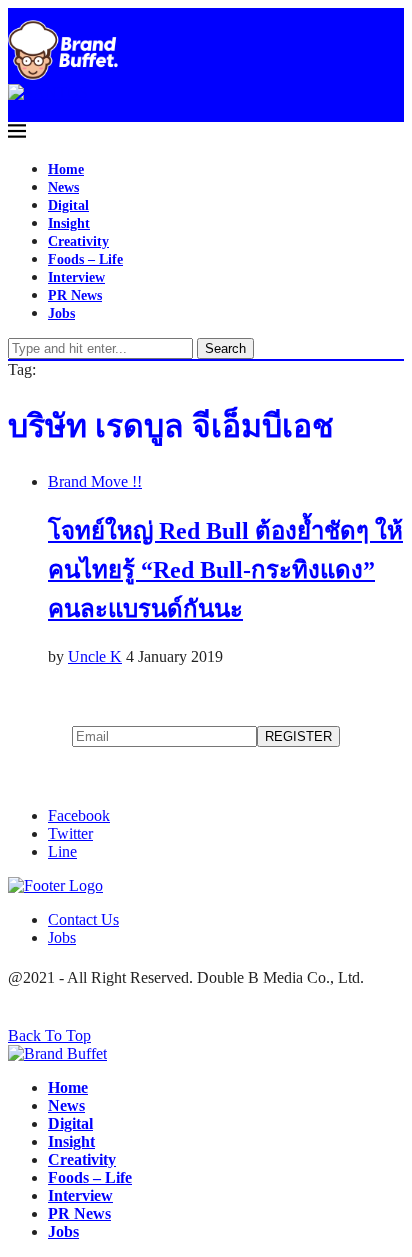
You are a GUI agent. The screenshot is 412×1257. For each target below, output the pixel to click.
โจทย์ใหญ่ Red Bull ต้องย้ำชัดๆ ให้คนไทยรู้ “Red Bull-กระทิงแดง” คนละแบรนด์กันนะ (225, 570)
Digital (68, 205)
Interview (76, 277)
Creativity (78, 241)
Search (225, 348)
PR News (75, 295)
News (63, 187)
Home (66, 169)
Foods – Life (85, 259)
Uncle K (95, 656)
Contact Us (83, 919)
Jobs (61, 313)
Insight (69, 223)
